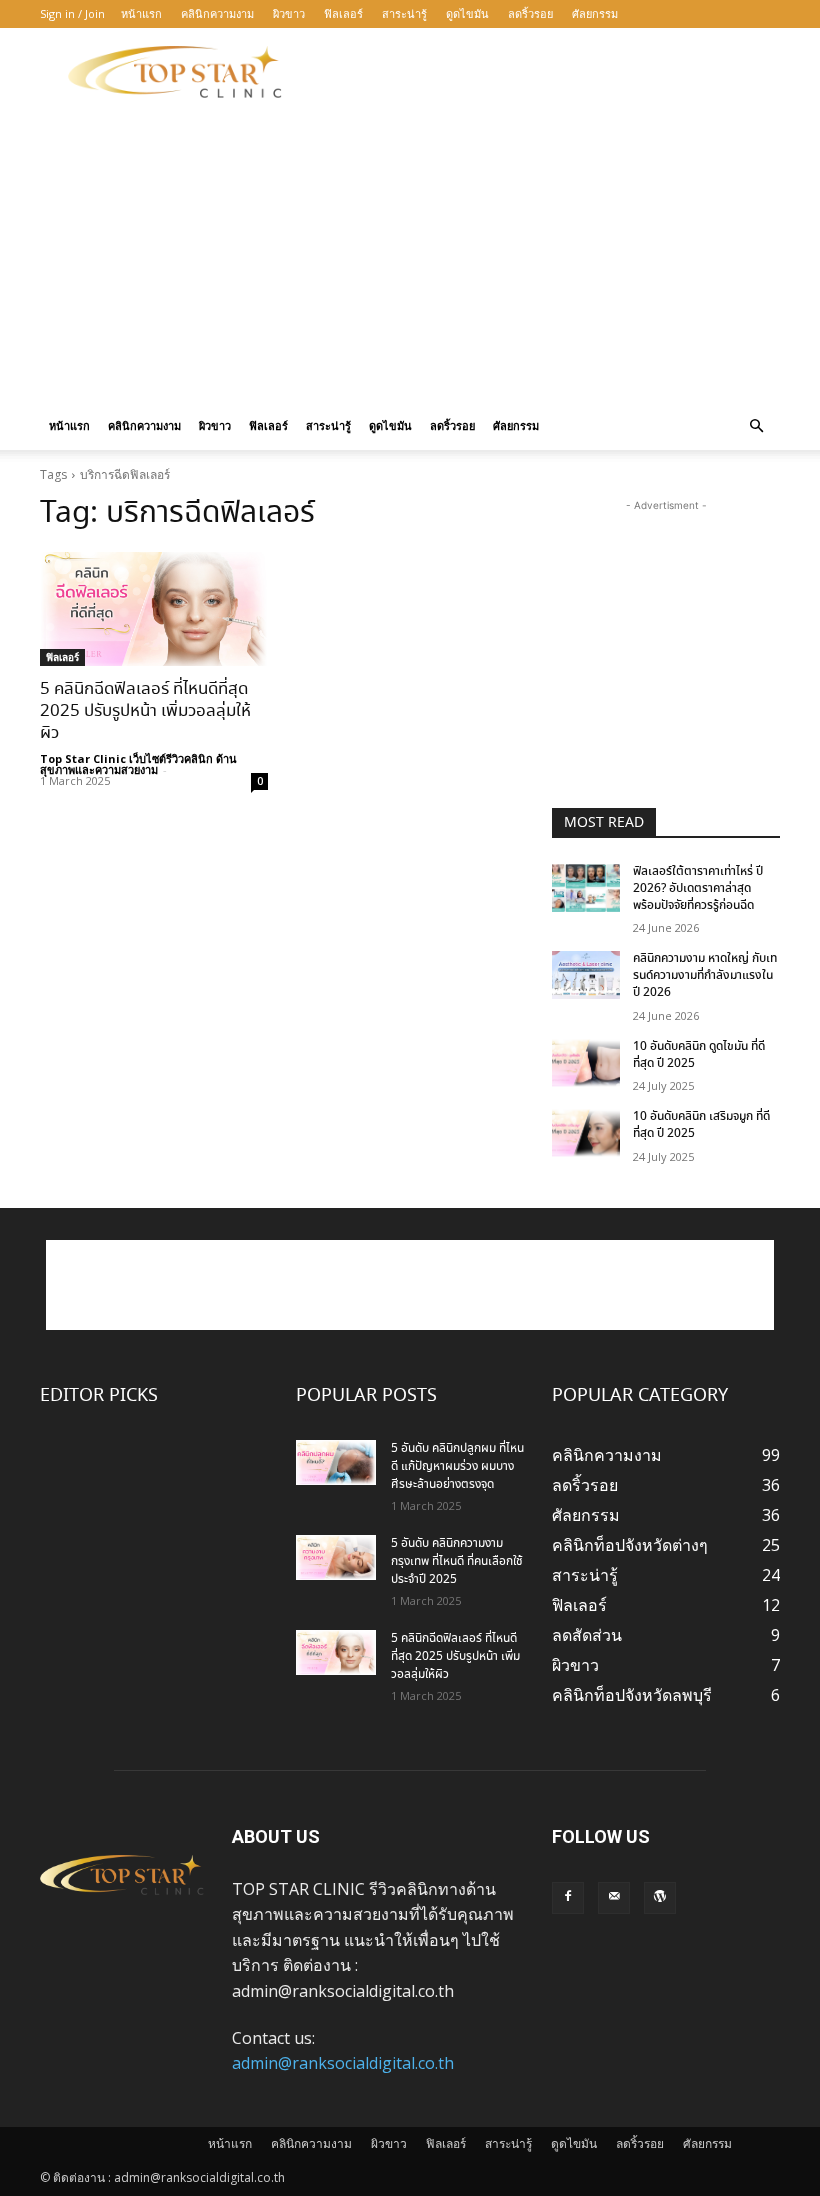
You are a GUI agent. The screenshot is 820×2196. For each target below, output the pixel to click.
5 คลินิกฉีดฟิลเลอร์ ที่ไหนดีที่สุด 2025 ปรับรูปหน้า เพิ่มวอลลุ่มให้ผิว (145, 711)
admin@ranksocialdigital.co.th (343, 2063)
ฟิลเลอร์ (343, 13)
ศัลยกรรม (595, 13)
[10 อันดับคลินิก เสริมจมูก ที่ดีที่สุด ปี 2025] (586, 1133)
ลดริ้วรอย (530, 13)
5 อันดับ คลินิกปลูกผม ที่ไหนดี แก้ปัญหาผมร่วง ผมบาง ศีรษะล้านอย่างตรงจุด (457, 1466)
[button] (756, 426)
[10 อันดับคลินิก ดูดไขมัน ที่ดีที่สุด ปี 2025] (586, 1063)
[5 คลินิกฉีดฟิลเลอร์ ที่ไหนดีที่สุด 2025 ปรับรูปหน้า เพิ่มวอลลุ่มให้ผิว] (154, 609)
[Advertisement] (545, 72)
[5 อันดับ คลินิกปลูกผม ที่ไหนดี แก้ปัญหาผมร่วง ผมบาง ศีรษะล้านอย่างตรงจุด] (336, 1462)
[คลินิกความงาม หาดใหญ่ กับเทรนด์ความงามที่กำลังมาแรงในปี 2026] (586, 975)
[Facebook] (568, 1898)
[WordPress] (660, 1898)
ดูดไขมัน (467, 13)
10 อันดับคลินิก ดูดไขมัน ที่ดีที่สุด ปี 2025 (699, 1055)
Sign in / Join (72, 13)
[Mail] (614, 1898)
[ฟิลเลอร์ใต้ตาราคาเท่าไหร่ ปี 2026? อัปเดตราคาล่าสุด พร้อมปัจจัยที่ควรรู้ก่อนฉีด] (586, 888)
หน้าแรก (141, 13)
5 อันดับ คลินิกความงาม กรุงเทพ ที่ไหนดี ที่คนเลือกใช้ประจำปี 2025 (457, 1561)
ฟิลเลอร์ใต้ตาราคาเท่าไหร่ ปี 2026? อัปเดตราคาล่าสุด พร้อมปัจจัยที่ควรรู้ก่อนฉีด (698, 888)
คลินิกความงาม (217, 13)
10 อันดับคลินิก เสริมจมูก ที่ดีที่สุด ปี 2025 (701, 1125)
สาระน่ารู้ (404, 13)
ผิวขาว (289, 13)
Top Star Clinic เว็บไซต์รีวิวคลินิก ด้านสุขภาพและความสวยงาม (138, 764)
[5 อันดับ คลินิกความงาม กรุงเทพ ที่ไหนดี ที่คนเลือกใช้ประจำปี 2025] (336, 1557)
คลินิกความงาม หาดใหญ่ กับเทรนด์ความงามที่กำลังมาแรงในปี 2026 (705, 975)
